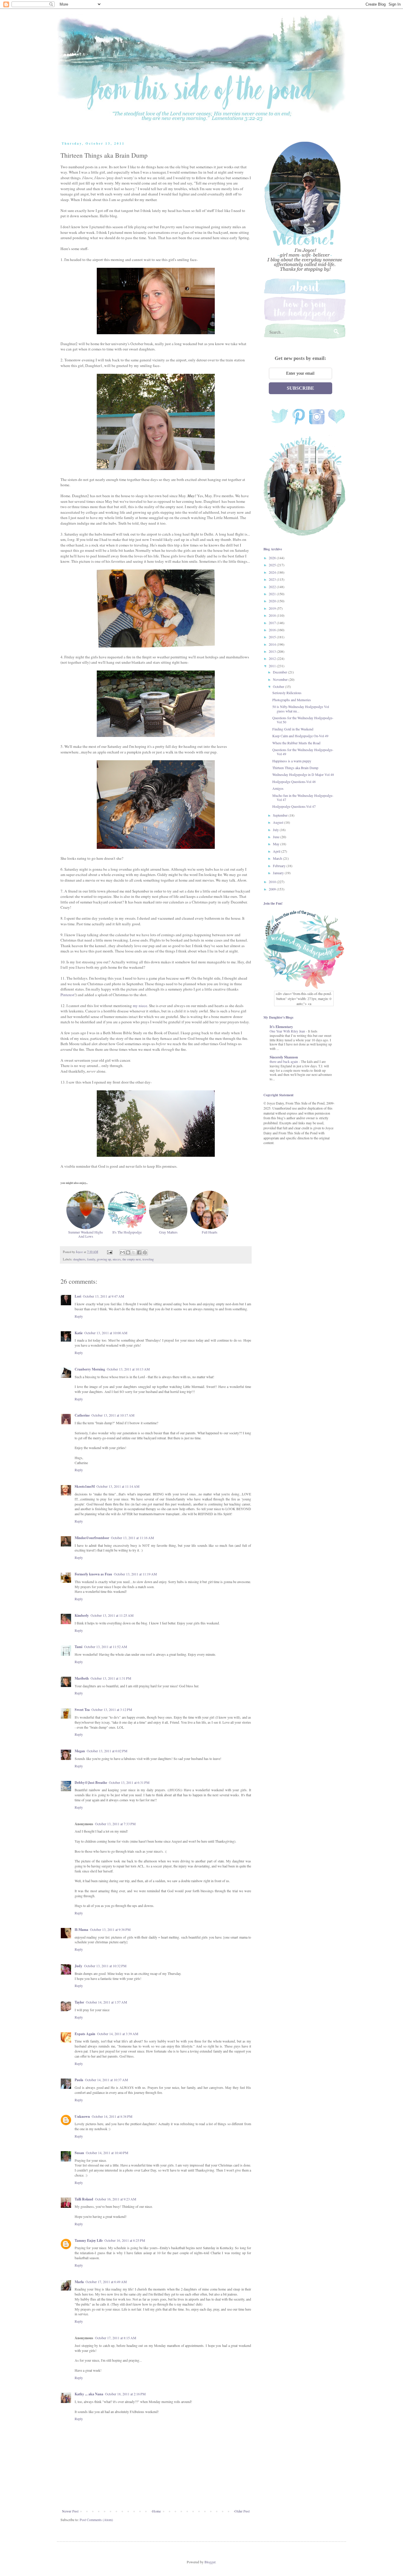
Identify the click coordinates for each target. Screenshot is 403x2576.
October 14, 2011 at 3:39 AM (118, 2034)
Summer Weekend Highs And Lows (86, 1234)
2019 (273, 608)
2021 (273, 594)
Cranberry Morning (90, 1369)
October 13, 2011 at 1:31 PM (111, 1678)
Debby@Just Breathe (91, 1783)
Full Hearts (210, 1232)
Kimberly (82, 1615)
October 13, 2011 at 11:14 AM (118, 1486)
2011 (273, 666)
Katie (79, 1333)
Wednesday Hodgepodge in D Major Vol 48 (303, 774)
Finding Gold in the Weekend (293, 729)
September (281, 815)
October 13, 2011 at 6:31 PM (129, 1782)
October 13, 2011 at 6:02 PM (107, 1751)
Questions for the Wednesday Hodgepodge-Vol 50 (303, 720)
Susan (79, 2153)
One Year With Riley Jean (288, 1031)
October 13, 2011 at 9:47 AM (104, 1296)
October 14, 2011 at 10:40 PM (107, 2153)
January (279, 873)
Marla (79, 2282)
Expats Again (85, 2034)
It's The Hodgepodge (127, 1232)
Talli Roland (84, 2199)
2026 (273, 558)
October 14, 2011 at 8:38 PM (112, 2116)
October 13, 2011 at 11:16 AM (132, 1538)
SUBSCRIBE (300, 388)
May (277, 844)
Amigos (278, 788)
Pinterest (67, 995)
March (278, 858)
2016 (273, 630)
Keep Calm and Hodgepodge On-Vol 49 (300, 736)
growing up (104, 1259)
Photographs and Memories (292, 700)
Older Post (242, 2511)
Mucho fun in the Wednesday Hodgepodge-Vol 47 (303, 797)
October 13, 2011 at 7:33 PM (115, 1824)
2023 (273, 579)
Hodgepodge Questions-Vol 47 (294, 806)
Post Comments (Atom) (96, 2520)
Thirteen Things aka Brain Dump (295, 768)
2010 (273, 882)
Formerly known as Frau (93, 1574)
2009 (273, 889)
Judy (78, 1966)
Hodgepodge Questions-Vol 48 (294, 782)
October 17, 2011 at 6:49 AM (106, 2282)
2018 (273, 615)
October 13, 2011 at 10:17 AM (113, 1415)
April (277, 851)
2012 (273, 658)
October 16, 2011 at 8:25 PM (125, 2240)
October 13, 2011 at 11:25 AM (112, 1615)
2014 (273, 644)
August (279, 822)
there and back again (284, 1062)
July (276, 830)
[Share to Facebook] (139, 1252)
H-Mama (81, 1930)
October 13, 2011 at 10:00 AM (106, 1333)
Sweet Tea (82, 1710)
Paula (79, 2080)
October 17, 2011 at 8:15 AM (116, 2338)
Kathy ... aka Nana (89, 2394)
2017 (273, 623)
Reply (79, 1316)
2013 (273, 651)
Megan (80, 1751)
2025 (273, 565)
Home (157, 2511)
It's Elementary (281, 1027)
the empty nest (132, 1259)
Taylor (79, 2002)
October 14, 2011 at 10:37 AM (107, 2080)
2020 (273, 601)
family (91, 1259)
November (281, 679)
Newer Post (70, 2511)
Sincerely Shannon (284, 1057)
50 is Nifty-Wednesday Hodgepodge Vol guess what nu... (301, 709)
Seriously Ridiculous (287, 693)
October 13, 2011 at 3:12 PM (112, 1709)
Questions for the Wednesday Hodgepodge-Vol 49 (303, 752)
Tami (78, 1647)
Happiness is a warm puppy (292, 761)
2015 (273, 637)
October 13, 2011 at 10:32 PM (105, 1966)
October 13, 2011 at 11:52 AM (106, 1647)
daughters (79, 1259)
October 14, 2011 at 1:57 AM (107, 2002)
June (277, 837)
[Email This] (122, 1252)
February (280, 866)
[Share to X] (134, 1252)
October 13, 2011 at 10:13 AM (128, 1369)
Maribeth (82, 1678)
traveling (148, 1259)
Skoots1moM (85, 1486)
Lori (78, 1296)
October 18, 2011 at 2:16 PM (125, 2394)
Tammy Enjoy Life (89, 2240)
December (280, 672)
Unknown (82, 2116)
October (279, 686)
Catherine (82, 1415)
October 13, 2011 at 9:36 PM (110, 1929)
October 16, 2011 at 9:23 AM (116, 2199)
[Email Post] (109, 1252)
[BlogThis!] (128, 1252)
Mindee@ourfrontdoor (92, 1538)
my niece (140, 1006)
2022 (273, 587)
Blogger (210, 2562)
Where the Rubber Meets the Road (296, 743)
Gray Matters (168, 1232)
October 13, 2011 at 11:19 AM (135, 1574)
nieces (117, 1259)
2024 (273, 572)
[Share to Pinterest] (145, 1252)
